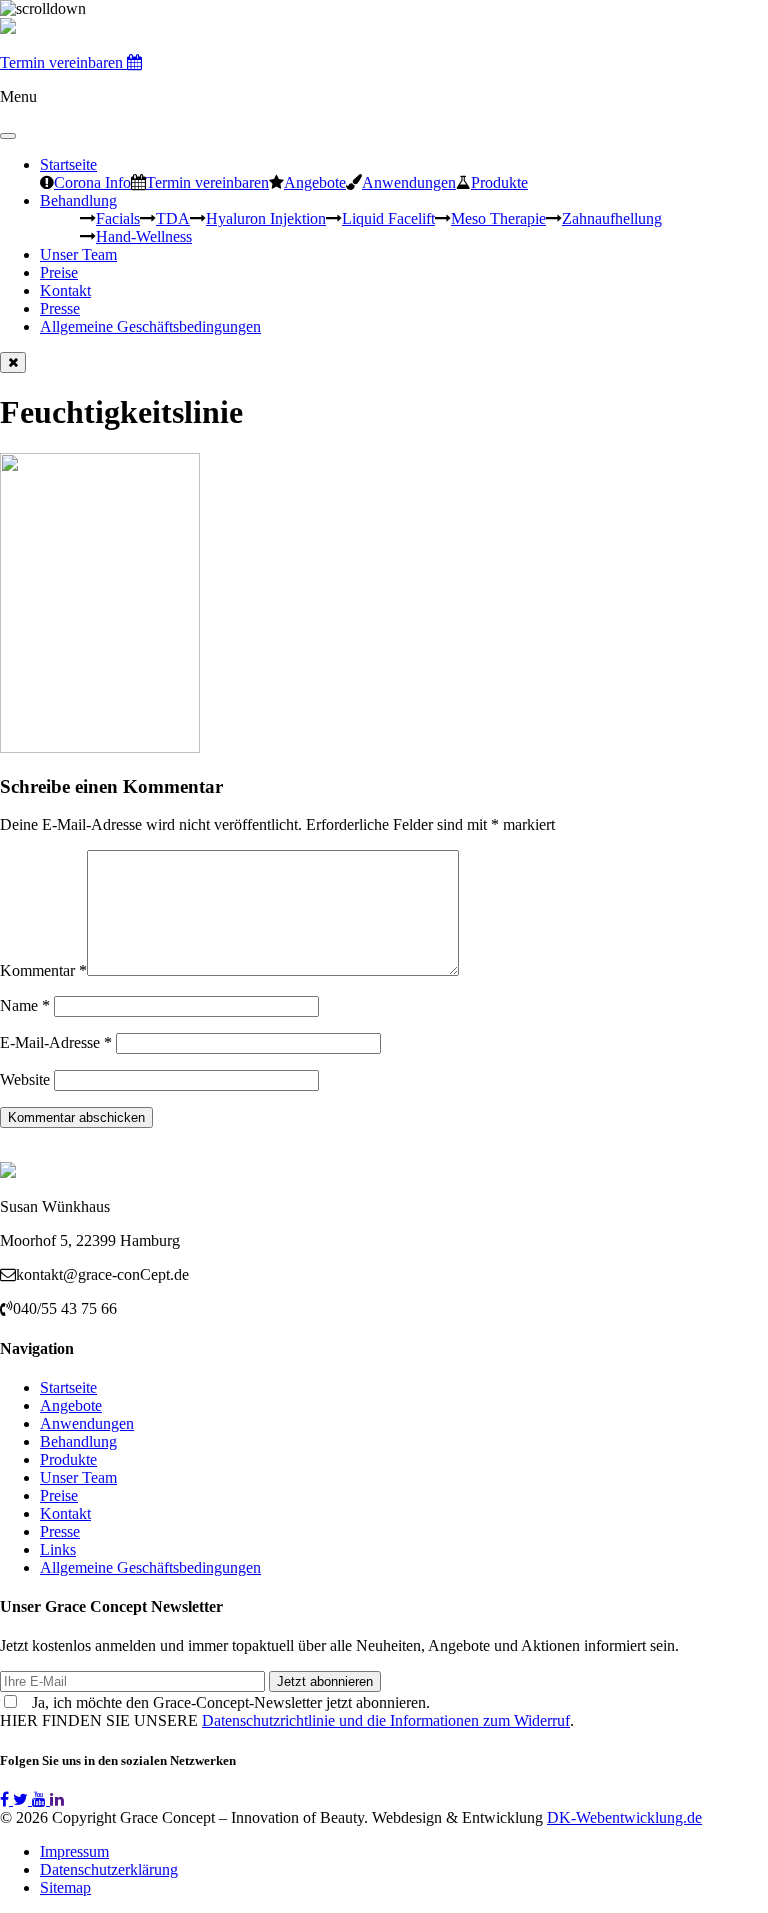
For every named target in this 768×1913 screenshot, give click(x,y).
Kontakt (65, 290)
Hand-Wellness (144, 236)
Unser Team (78, 254)
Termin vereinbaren (207, 182)
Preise (59, 272)
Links (58, 1549)
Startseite (68, 164)
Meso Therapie (498, 218)
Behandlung (78, 200)
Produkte (499, 182)
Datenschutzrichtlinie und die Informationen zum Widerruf (386, 1720)
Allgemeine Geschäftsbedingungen (150, 326)
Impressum (74, 1851)
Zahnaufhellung (612, 218)
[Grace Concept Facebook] (6, 1799)
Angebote (315, 182)
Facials (118, 218)
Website (25, 1079)
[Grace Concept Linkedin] (57, 1799)
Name (25, 1005)
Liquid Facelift (388, 218)
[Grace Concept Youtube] (41, 1799)
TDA (173, 218)
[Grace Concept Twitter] (22, 1799)
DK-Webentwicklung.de (624, 1817)
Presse (60, 308)
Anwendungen (409, 182)
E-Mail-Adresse (56, 1042)
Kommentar (43, 970)
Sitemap (65, 1887)
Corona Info (92, 182)
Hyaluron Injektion (266, 218)
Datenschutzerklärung (109, 1869)
